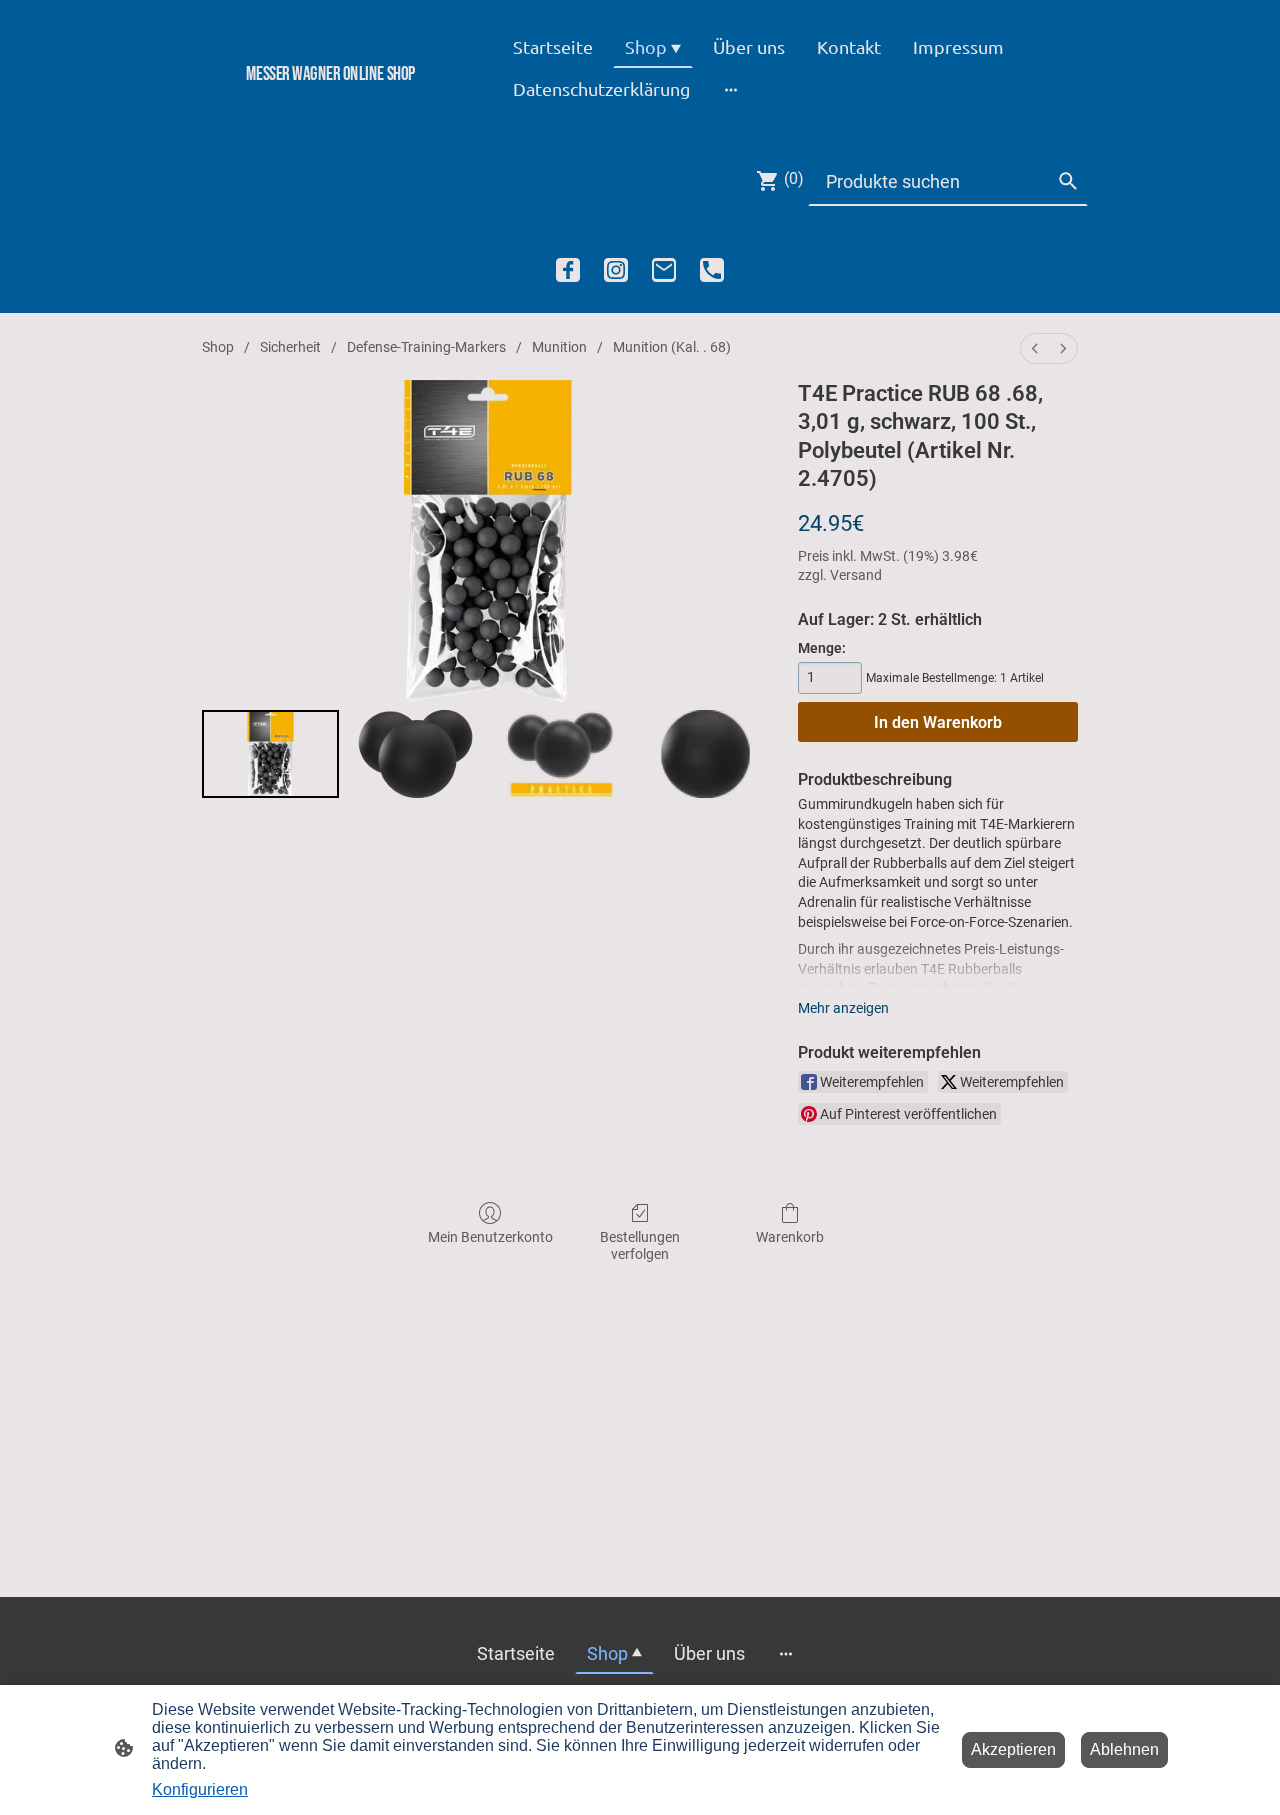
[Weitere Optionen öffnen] (731, 88)
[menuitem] (1035, 348)
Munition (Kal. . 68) (672, 347)
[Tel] (712, 270)
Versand (856, 575)
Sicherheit (290, 347)
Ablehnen (1124, 1749)
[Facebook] (568, 270)
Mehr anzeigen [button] (843, 1008)
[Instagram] (616, 270)
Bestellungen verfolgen (640, 1245)
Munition (559, 347)
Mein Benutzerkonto (490, 1237)
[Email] (664, 270)
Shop (218, 347)
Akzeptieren (1013, 1749)
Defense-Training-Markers (426, 347)
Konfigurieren (200, 1789)
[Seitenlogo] (330, 107)
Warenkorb (790, 1237)
